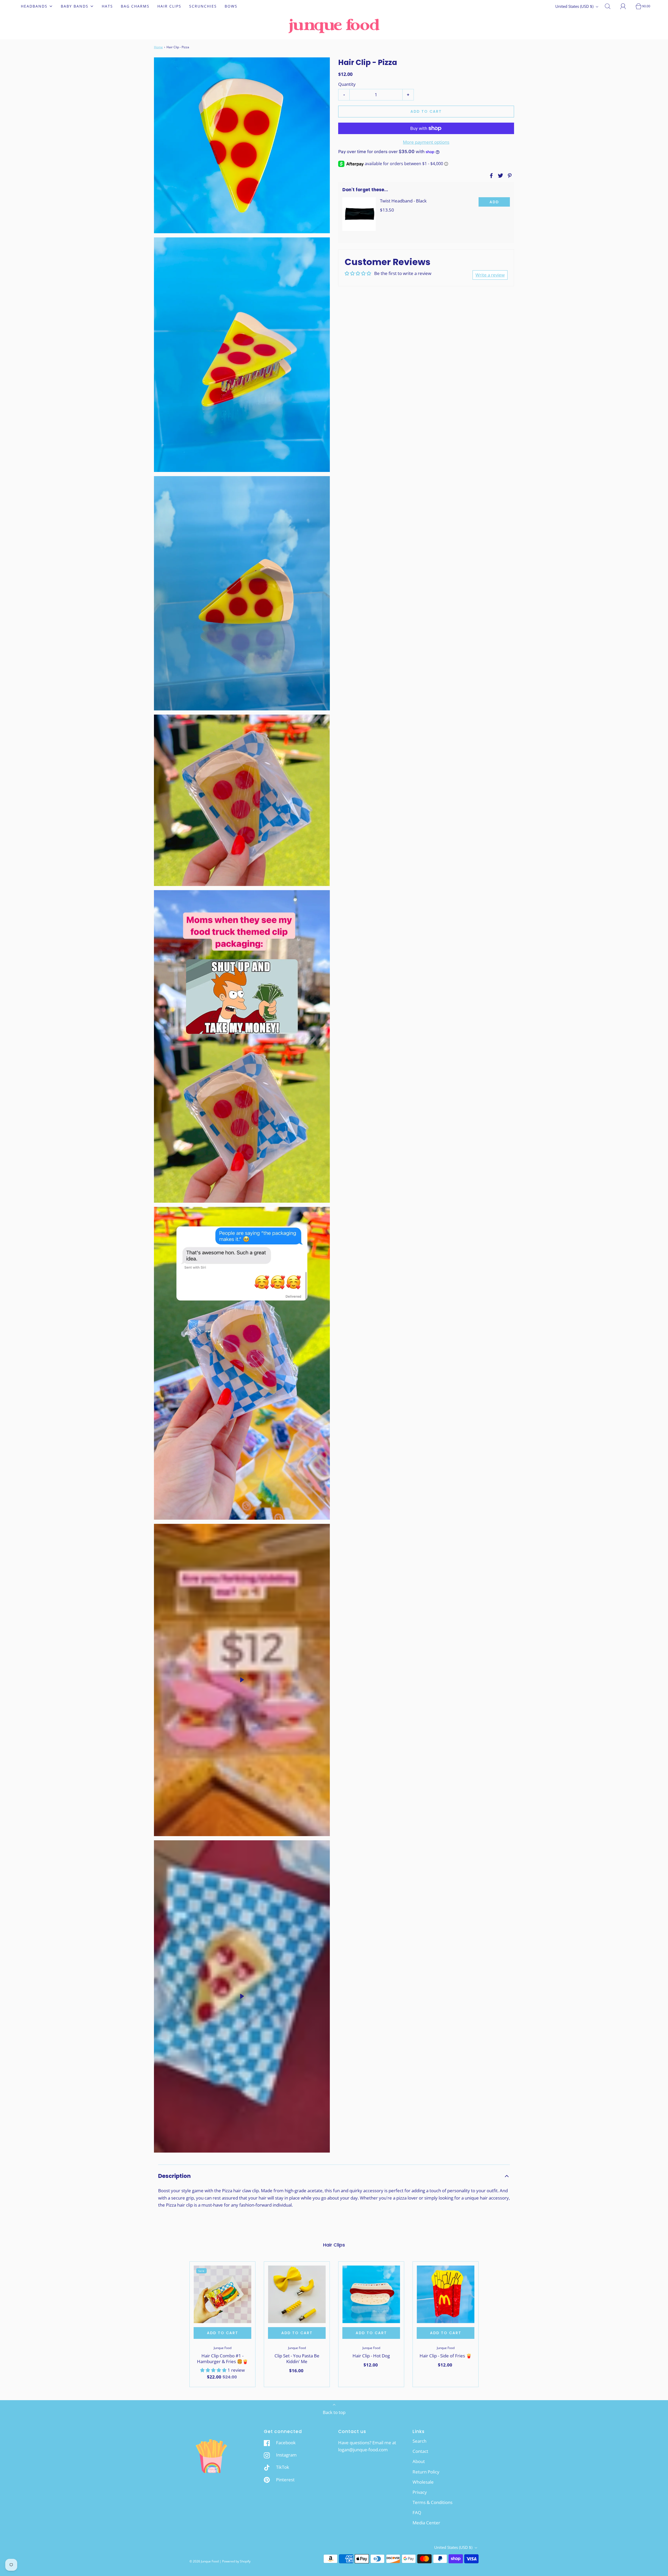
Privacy (420, 2492)
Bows (231, 6)
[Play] (242, 1680)
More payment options (426, 142)
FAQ (417, 2512)
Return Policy (426, 2472)
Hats (107, 6)
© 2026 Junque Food (204, 2561)
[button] (334, 2176)
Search (419, 2441)
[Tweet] (500, 176)
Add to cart (426, 111)
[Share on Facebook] (491, 176)
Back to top (334, 2412)
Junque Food (223, 2348)
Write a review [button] (490, 275)
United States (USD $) (575, 6)
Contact (420, 2451)
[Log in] (626, 6)
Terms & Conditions (433, 2502)
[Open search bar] (611, 6)
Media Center (426, 2523)
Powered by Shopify (236, 2561)
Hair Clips (169, 6)
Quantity (347, 84)
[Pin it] (509, 176)
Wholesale (423, 2482)
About (419, 2461)
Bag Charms (135, 6)
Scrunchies (203, 6)
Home (158, 47)
